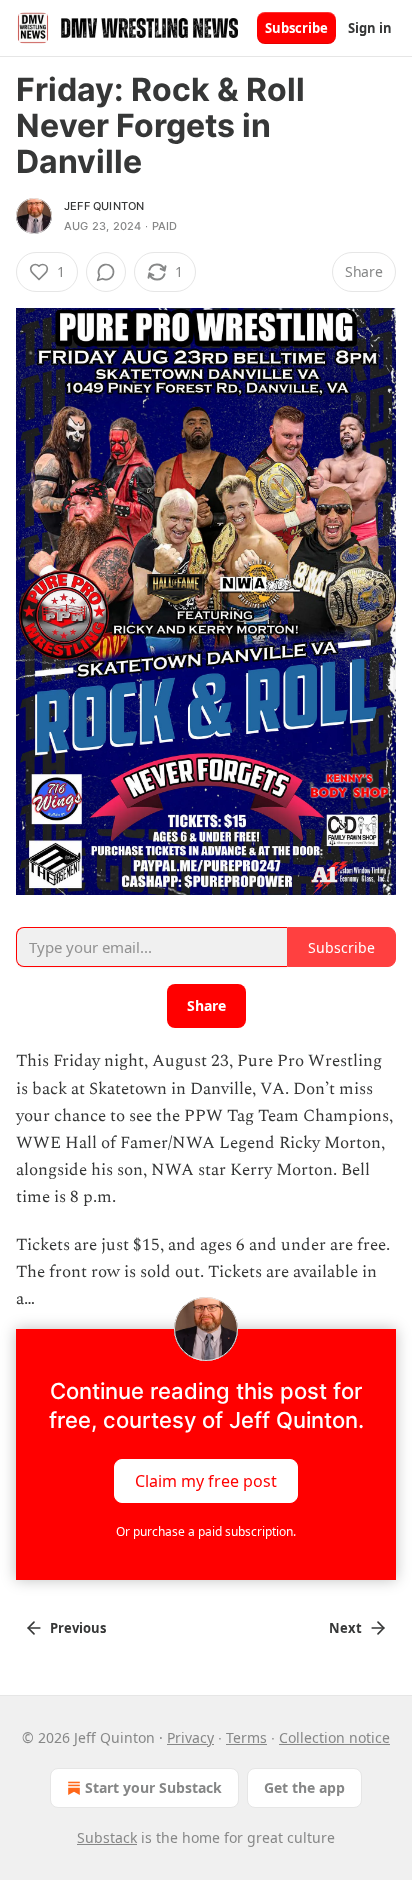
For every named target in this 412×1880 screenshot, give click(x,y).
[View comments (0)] (106, 272)
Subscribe (296, 28)
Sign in (370, 28)
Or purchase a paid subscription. (206, 1531)
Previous (78, 1628)
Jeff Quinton (104, 206)
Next (345, 1628)
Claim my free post (206, 1481)
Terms (246, 1737)
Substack (107, 1837)
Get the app (304, 1787)
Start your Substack (153, 1787)
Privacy (190, 1737)
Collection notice (334, 1737)
